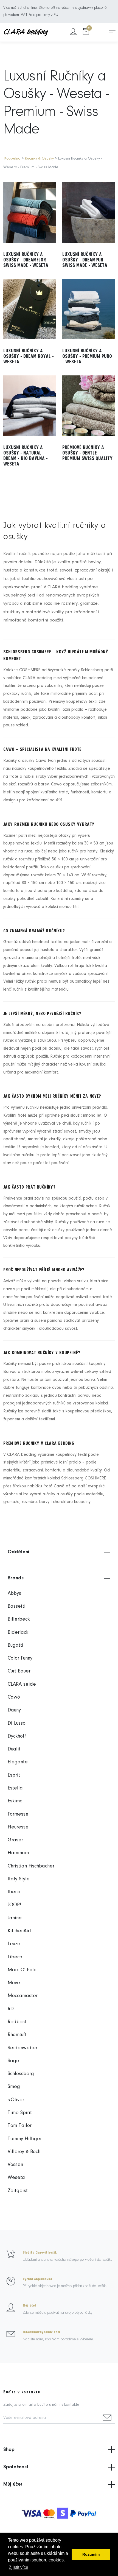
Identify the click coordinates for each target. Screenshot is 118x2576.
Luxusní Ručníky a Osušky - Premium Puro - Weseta (87, 356)
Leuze (14, 1944)
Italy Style (19, 1879)
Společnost (16, 2467)
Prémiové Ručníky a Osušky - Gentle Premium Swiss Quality (87, 453)
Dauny (14, 1710)
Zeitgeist (18, 2191)
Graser (15, 1840)
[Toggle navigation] (112, 32)
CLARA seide (22, 1684)
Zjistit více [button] (19, 2567)
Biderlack (18, 1633)
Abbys (14, 1594)
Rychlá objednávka (37, 2279)
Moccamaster (23, 1996)
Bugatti (16, 1645)
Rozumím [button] (91, 2554)
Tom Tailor (20, 2126)
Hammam (18, 1853)
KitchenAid (19, 1931)
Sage (13, 2061)
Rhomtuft (17, 2035)
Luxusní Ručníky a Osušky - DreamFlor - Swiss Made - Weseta (26, 260)
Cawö (14, 1697)
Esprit (14, 1775)
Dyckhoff (17, 1736)
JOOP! (14, 1905)
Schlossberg (21, 2074)
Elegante (18, 1762)
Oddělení (19, 1552)
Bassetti (17, 1606)
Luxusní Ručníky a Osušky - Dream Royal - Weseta (29, 356)
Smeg (14, 2087)
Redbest (17, 2022)
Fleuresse (18, 1827)
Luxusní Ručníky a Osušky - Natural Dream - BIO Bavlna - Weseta (26, 456)
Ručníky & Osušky (40, 159)
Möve (14, 1983)
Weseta (16, 2178)
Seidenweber (23, 2048)
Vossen (15, 2165)
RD (11, 2009)
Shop (9, 2450)
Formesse (18, 1814)
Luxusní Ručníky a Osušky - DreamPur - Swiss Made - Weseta (85, 260)
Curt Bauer (19, 1671)
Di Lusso (17, 1723)
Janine (15, 1918)
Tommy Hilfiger (25, 2139)
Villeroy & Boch (24, 2152)
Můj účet (29, 2305)
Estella (15, 1788)
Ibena (14, 1892)
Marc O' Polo (22, 1970)
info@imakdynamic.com (41, 2332)
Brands (16, 1578)
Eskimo (15, 1801)
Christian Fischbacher (31, 1866)
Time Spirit (20, 2113)
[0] (86, 32)
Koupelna (12, 159)
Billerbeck (19, 1619)
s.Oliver (16, 2100)
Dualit (14, 1749)
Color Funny (20, 1658)
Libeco (15, 1957)
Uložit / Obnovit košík (40, 2252)
